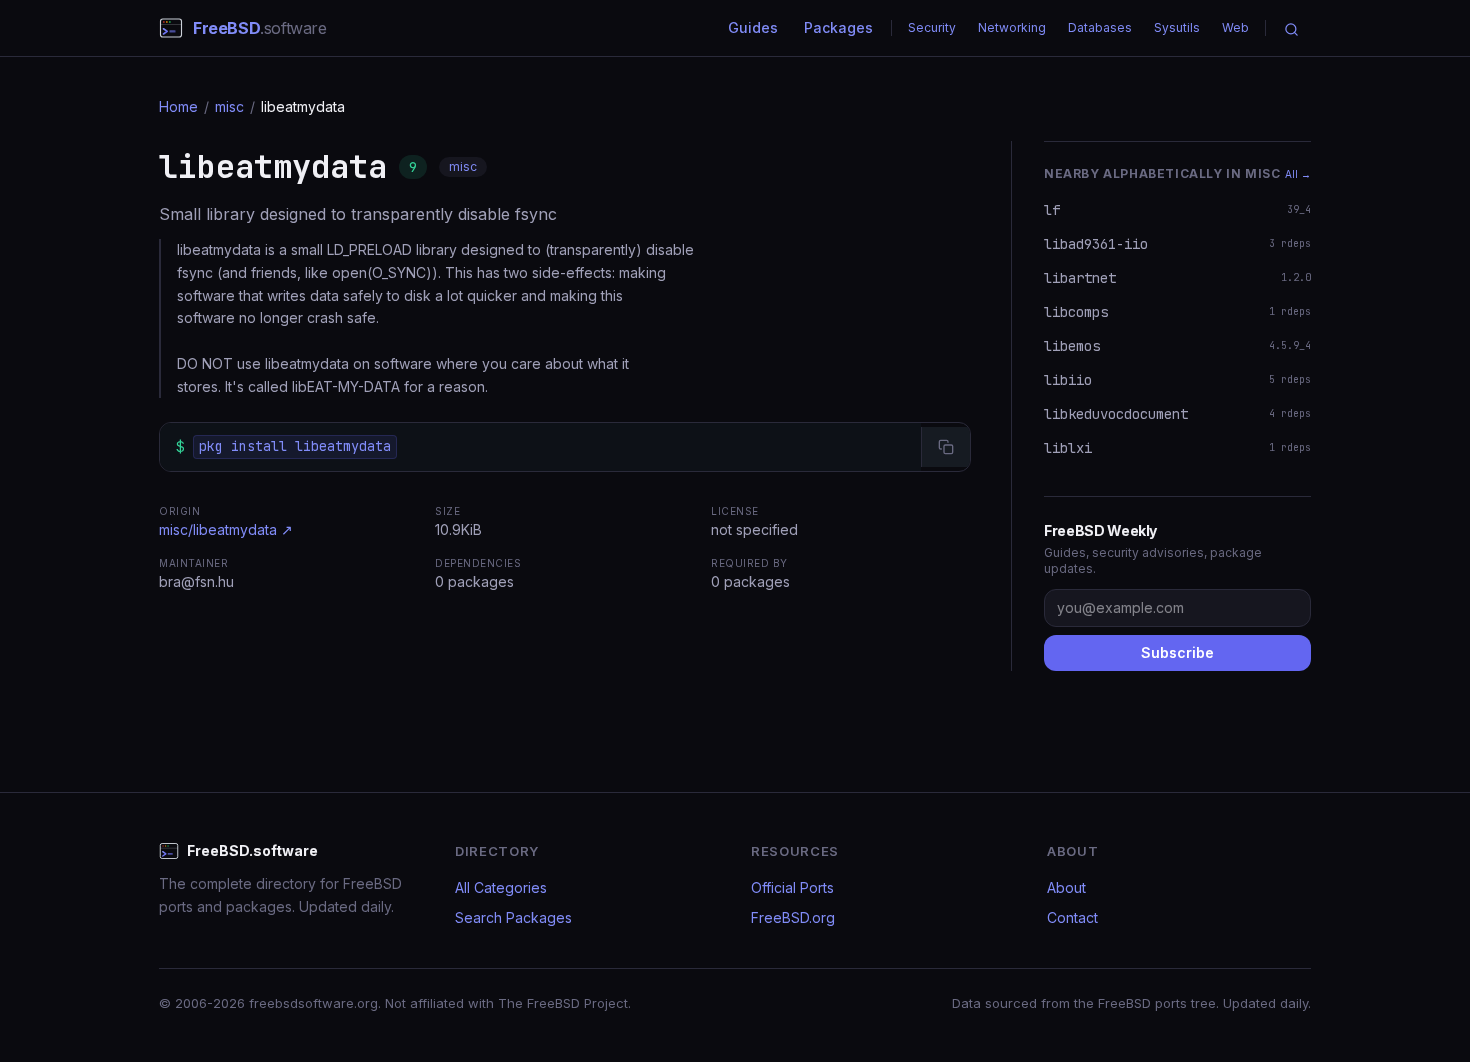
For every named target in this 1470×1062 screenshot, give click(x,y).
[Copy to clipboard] (945, 447)
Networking (1012, 27)
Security (932, 27)
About (1066, 887)
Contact (1072, 917)
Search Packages (513, 917)
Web (1235, 27)
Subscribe (1177, 652)
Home (178, 106)
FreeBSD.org (793, 917)
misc (229, 106)
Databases (1100, 27)
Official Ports (792, 887)
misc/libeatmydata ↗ (226, 529)
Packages (838, 27)
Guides (753, 27)
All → (1298, 174)
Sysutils (1177, 27)
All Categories (501, 887)
